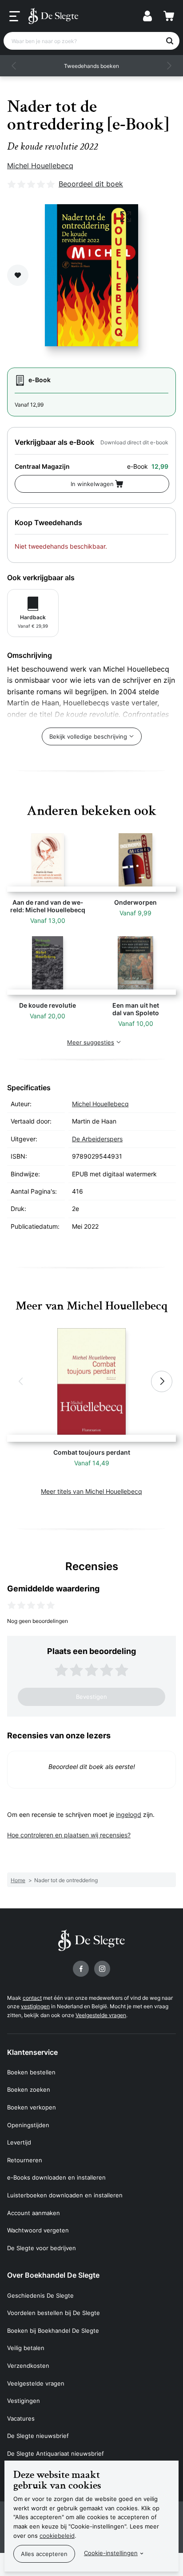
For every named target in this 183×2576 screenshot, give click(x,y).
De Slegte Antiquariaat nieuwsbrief (56, 2453)
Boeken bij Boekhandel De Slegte (53, 2331)
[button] (14, 66)
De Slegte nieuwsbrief (38, 2436)
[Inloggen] (147, 16)
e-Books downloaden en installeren (56, 2177)
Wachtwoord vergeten (38, 2230)
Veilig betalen (26, 2348)
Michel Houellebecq (40, 166)
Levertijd (19, 2142)
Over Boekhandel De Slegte (53, 2275)
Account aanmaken (34, 2213)
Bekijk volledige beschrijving (88, 736)
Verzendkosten (28, 2366)
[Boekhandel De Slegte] (53, 16)
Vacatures (21, 2418)
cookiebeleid (57, 2536)
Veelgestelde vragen (101, 2015)
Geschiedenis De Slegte (40, 2295)
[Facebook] (81, 1969)
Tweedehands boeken (91, 66)
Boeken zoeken (29, 2089)
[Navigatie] (15, 16)
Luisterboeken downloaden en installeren (65, 2195)
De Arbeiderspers (97, 1139)
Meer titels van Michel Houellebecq (91, 1491)
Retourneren (25, 2160)
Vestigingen (24, 2401)
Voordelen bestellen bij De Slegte (54, 2313)
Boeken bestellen (31, 2072)
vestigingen (35, 2006)
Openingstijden (28, 2125)
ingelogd (129, 1814)
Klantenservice (32, 2052)
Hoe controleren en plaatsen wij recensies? (69, 1835)
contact (32, 1998)
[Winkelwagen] (169, 16)
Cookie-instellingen (111, 2553)
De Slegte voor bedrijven (42, 2248)
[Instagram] (102, 1969)
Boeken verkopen (32, 2107)
